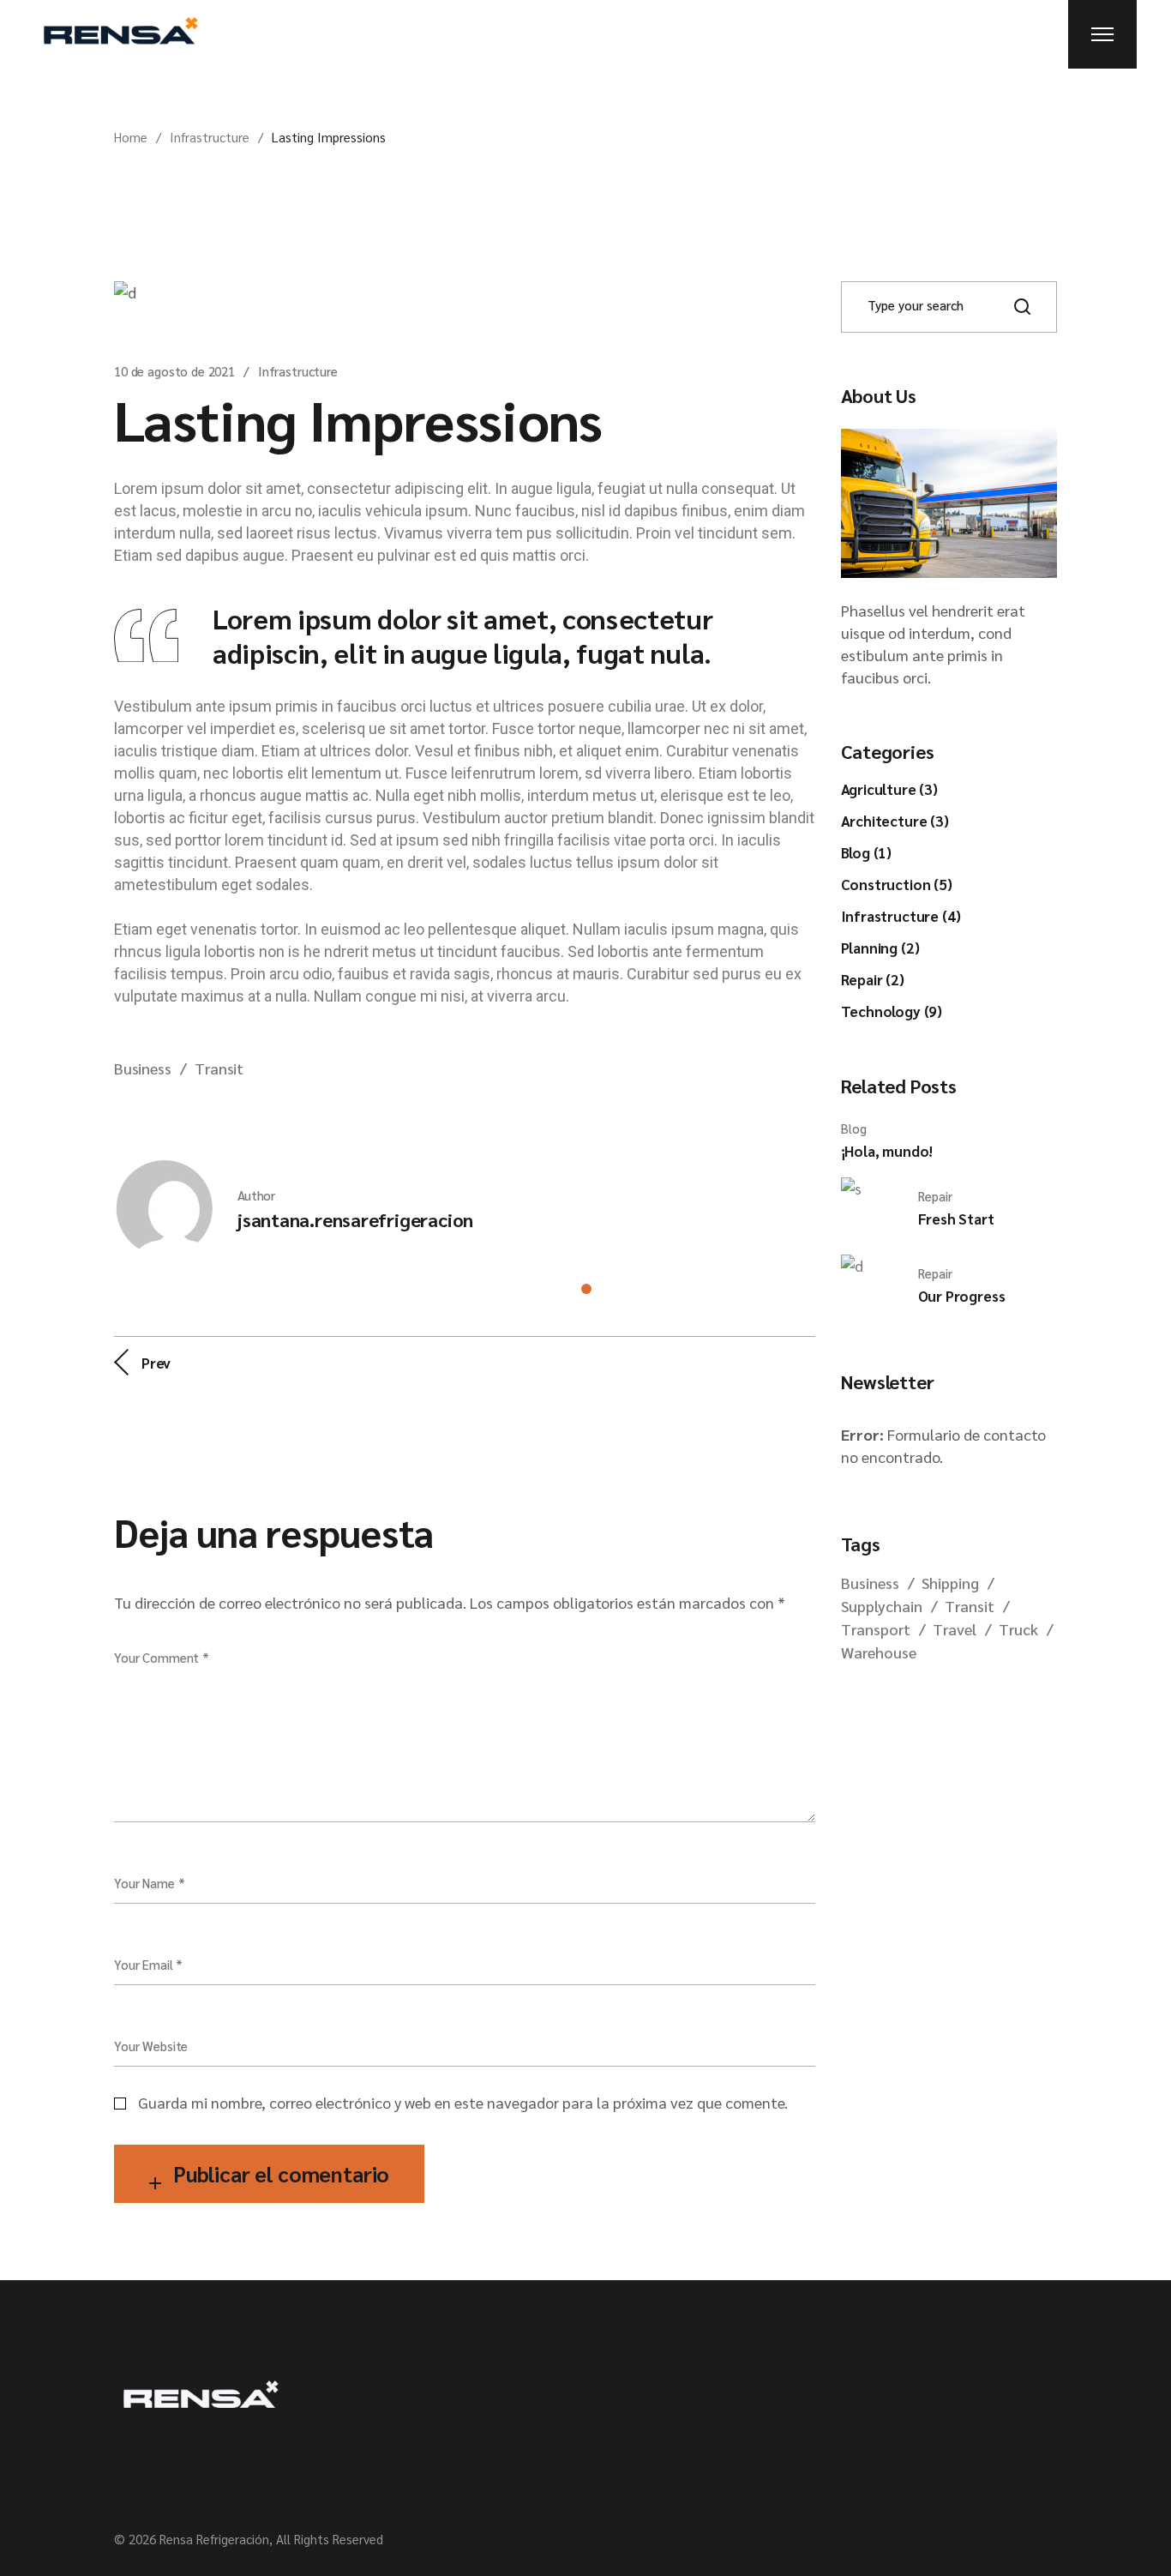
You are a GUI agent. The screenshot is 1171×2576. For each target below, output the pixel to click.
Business (143, 1068)
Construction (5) (897, 884)
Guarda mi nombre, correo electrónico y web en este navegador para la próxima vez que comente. (463, 2102)
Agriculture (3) (889, 789)
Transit (219, 1068)
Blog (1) (867, 852)
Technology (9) (892, 1011)
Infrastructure (210, 137)
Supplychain (882, 1606)
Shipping (950, 1583)
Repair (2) (873, 979)
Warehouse (879, 1652)
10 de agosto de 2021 (174, 371)
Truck (1018, 1629)
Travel (955, 1629)
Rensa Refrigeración (214, 2539)
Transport (876, 1629)
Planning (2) (880, 948)
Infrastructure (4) (901, 916)
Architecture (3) (895, 821)
